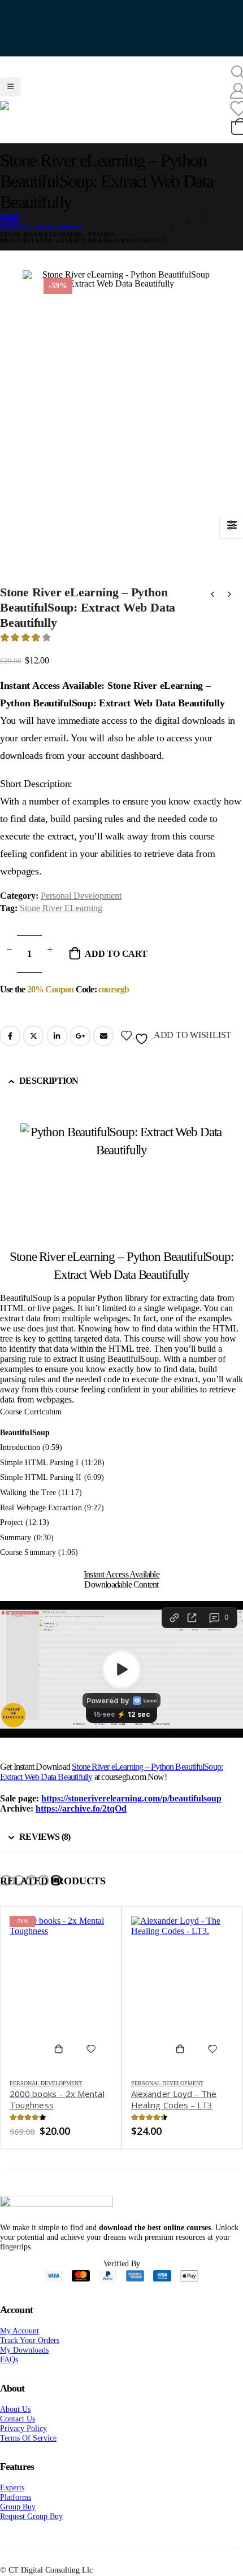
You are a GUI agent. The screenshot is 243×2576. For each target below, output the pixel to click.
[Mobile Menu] (10, 79)
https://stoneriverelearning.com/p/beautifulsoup (131, 1813)
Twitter (33, 1050)
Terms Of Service (28, 2452)
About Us (15, 2424)
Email (103, 1050)
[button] (6, 1895)
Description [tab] (49, 1095)
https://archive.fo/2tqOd (81, 1823)
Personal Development (81, 910)
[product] (182, 2007)
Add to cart (116, 968)
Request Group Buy (31, 2531)
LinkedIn (57, 1050)
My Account (19, 2345)
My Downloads (24, 2364)
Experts (12, 2502)
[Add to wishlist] (91, 2064)
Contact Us (18, 2433)
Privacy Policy (23, 2443)
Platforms (16, 2512)
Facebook (10, 1050)
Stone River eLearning (61, 923)
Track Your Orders (30, 2355)
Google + (80, 1050)
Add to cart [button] (63, 2064)
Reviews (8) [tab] (45, 1851)
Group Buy (18, 2521)
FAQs (9, 2374)
